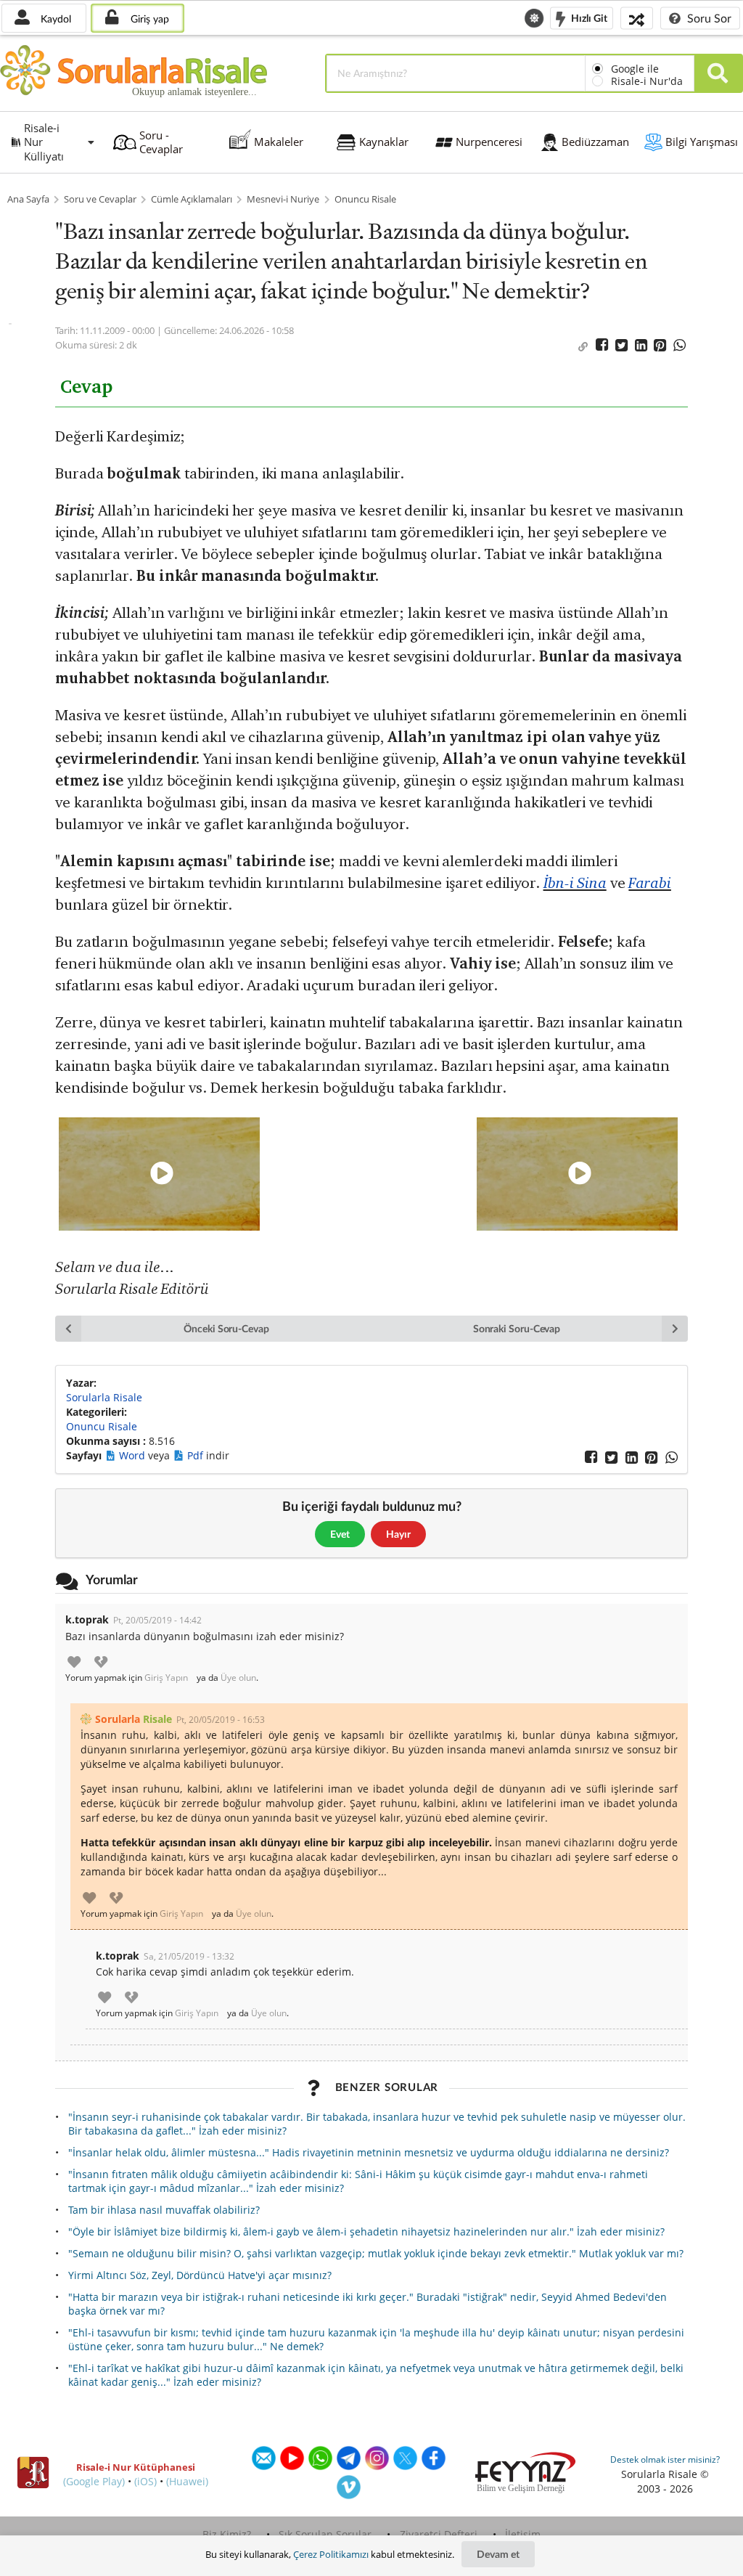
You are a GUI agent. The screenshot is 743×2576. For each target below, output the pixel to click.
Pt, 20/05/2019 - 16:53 (221, 1720)
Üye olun (238, 1678)
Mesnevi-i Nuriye (283, 199)
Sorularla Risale (104, 1397)
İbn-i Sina (575, 883)
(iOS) (145, 2481)
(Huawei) (187, 2481)
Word (134, 1455)
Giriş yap (148, 19)
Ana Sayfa (28, 199)
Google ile (635, 69)
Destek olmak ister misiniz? (665, 2459)
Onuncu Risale (365, 199)
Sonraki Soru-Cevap (517, 1328)
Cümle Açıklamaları (192, 199)
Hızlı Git (588, 17)
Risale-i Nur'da (647, 81)
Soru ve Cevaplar (100, 199)
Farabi (650, 883)
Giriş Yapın (166, 1678)
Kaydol (54, 19)
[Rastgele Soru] (637, 18)
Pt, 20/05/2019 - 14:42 (157, 1620)
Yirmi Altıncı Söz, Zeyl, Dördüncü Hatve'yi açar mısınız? (200, 2275)
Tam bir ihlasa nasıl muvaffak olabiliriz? (164, 2210)
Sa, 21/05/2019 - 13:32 (189, 1956)
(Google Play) (94, 2481)
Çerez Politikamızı (331, 2554)
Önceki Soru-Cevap (226, 1328)
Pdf (197, 1455)
